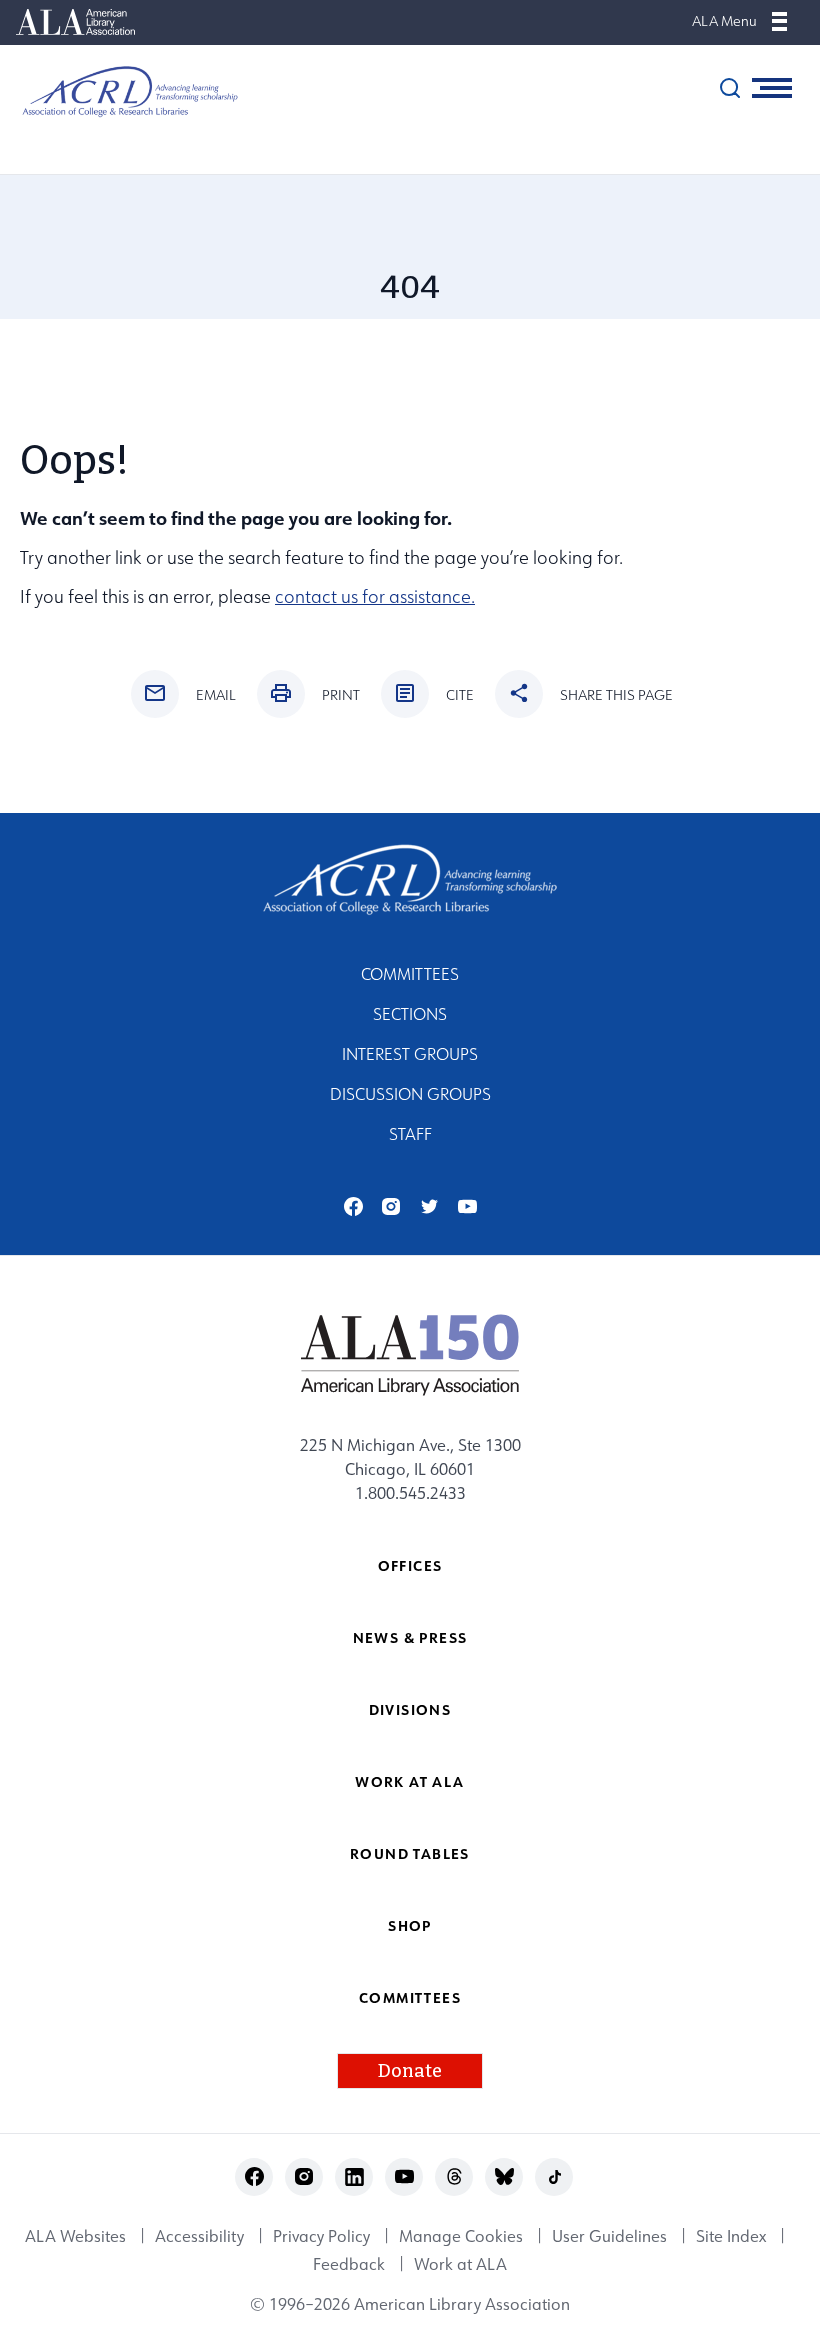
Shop (410, 1925)
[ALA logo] (410, 1354)
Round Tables (410, 1853)
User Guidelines (609, 2236)
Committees (410, 974)
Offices (410, 1565)
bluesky (504, 2176)
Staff (410, 1134)
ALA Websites (75, 2236)
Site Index (731, 2236)
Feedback (349, 2264)
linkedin (354, 2176)
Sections (410, 1014)
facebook (353, 1206)
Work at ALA (409, 1781)
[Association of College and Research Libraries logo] (120, 91)
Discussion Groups (410, 1094)
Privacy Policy (321, 2236)
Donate (410, 2071)
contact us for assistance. (375, 596)
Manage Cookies (461, 2236)
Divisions (410, 1709)
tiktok (554, 2176)
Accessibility (199, 2236)
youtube (467, 1206)
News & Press (410, 1637)
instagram (391, 1206)
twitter (429, 1206)
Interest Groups (410, 1054)
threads (454, 2176)
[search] (730, 88)
